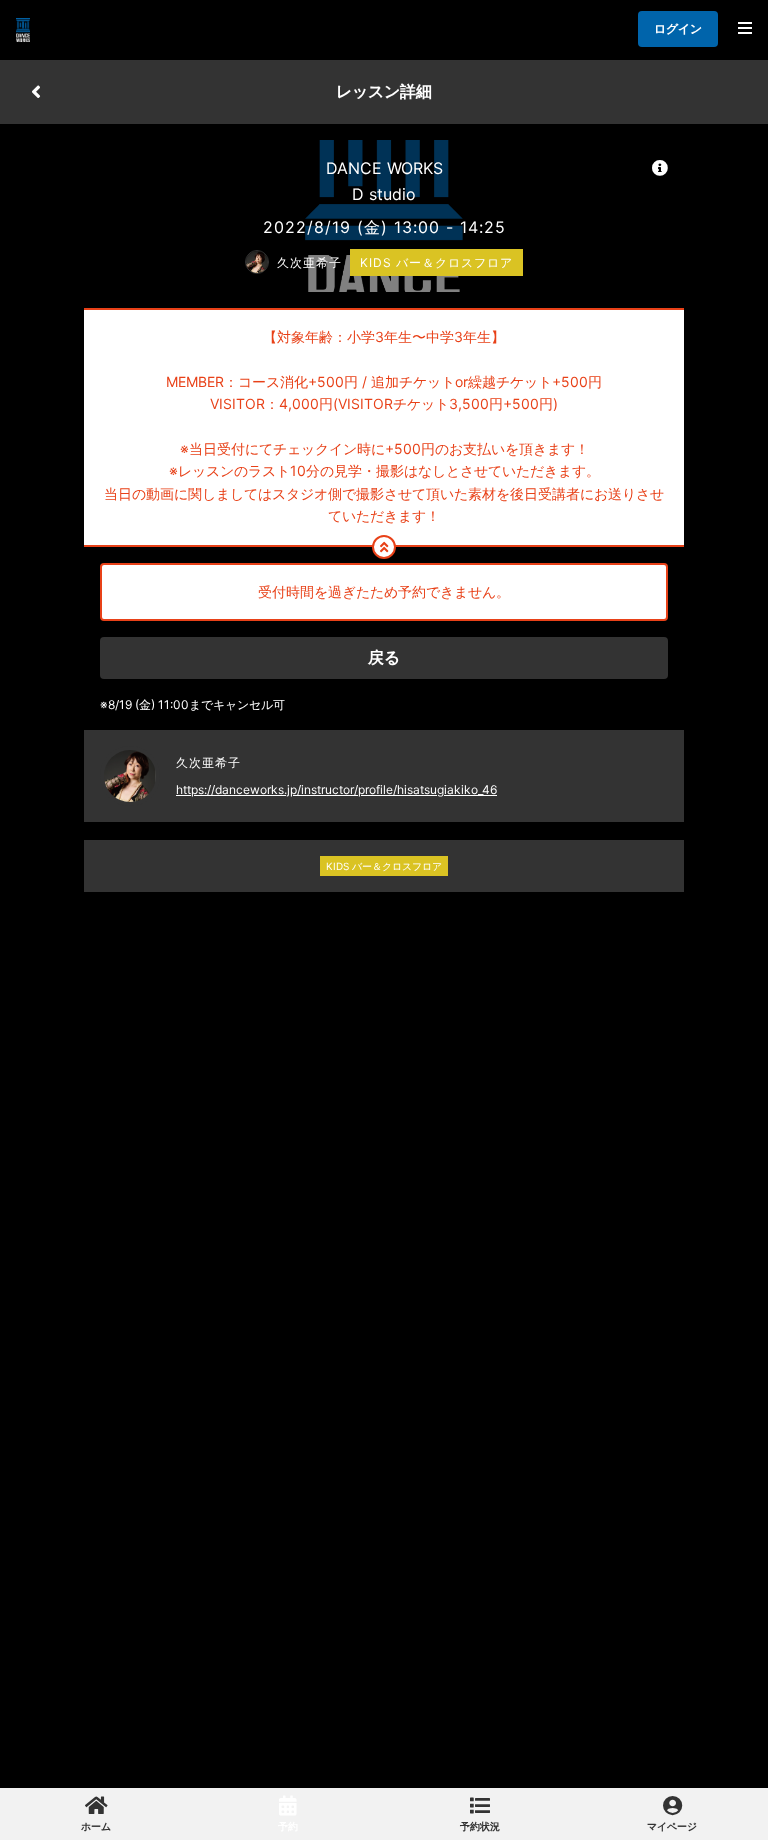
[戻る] (36, 92)
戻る (384, 657)
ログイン (678, 28)
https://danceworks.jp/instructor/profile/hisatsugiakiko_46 (336, 789)
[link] (96, 1814)
